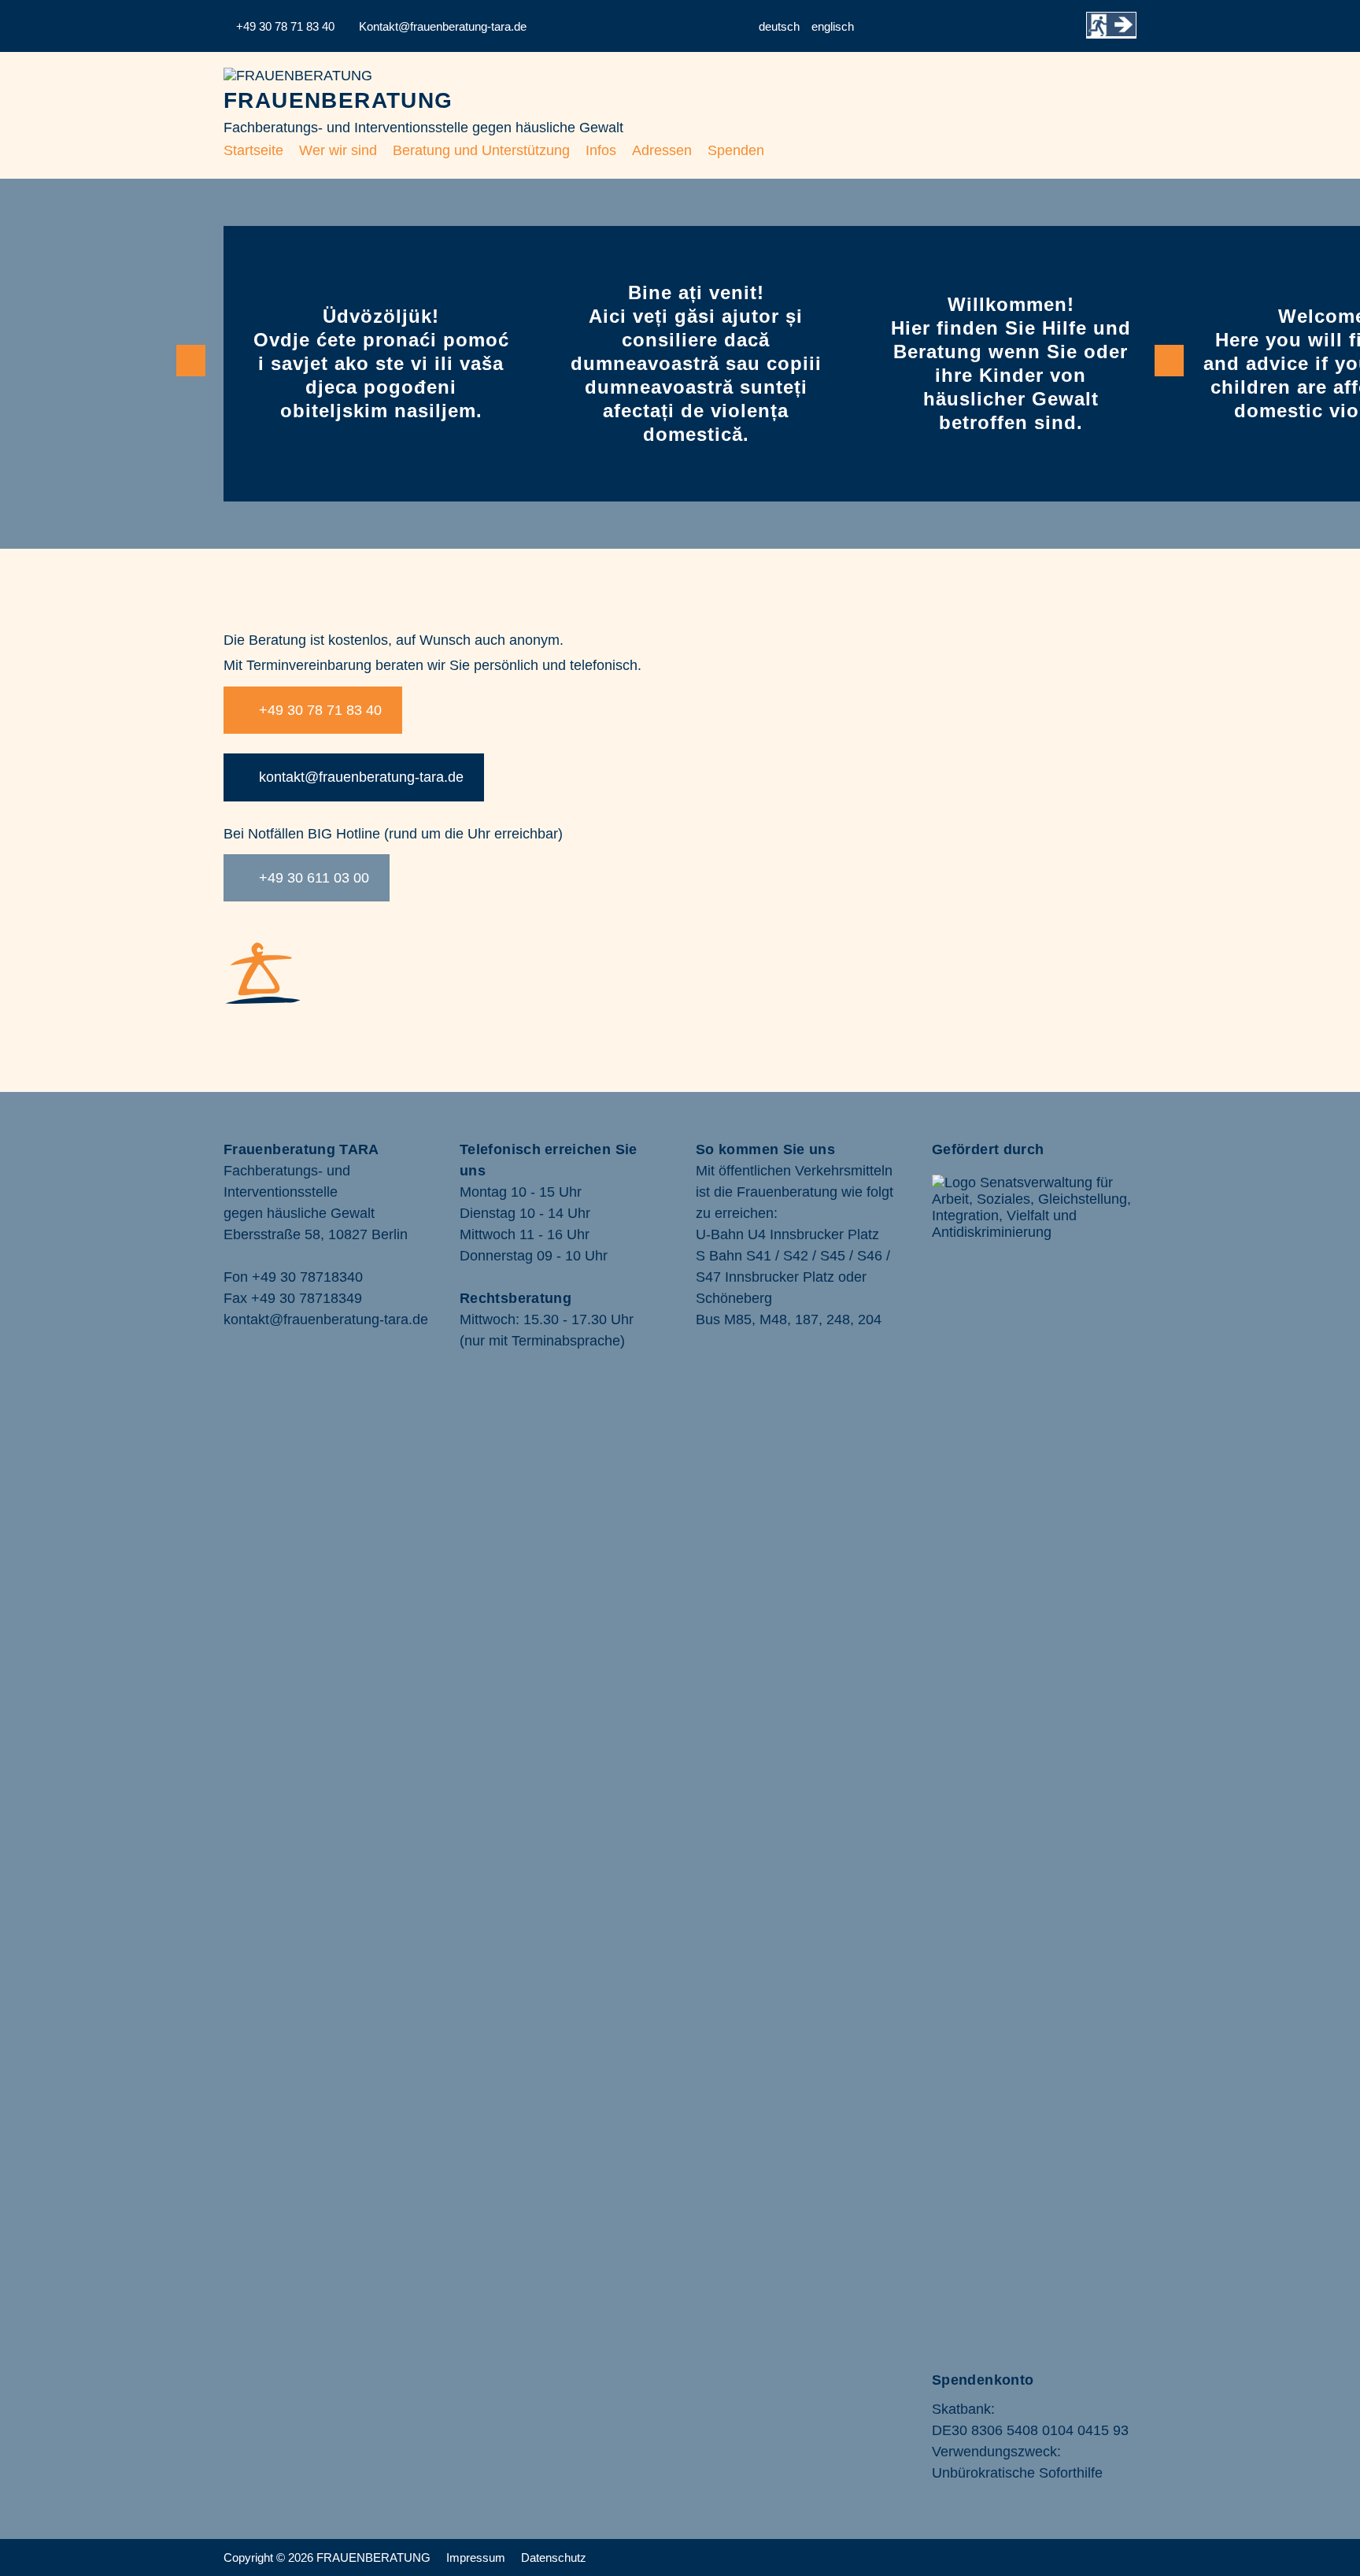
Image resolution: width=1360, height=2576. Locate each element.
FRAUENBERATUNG (338, 100)
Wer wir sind (338, 150)
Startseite (253, 150)
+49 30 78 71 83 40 (318, 710)
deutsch (779, 26)
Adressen (662, 150)
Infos (601, 150)
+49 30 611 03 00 (312, 878)
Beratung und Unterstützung (481, 150)
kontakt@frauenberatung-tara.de (359, 777)
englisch (833, 26)
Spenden (736, 150)
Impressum (474, 2557)
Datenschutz (554, 2557)
